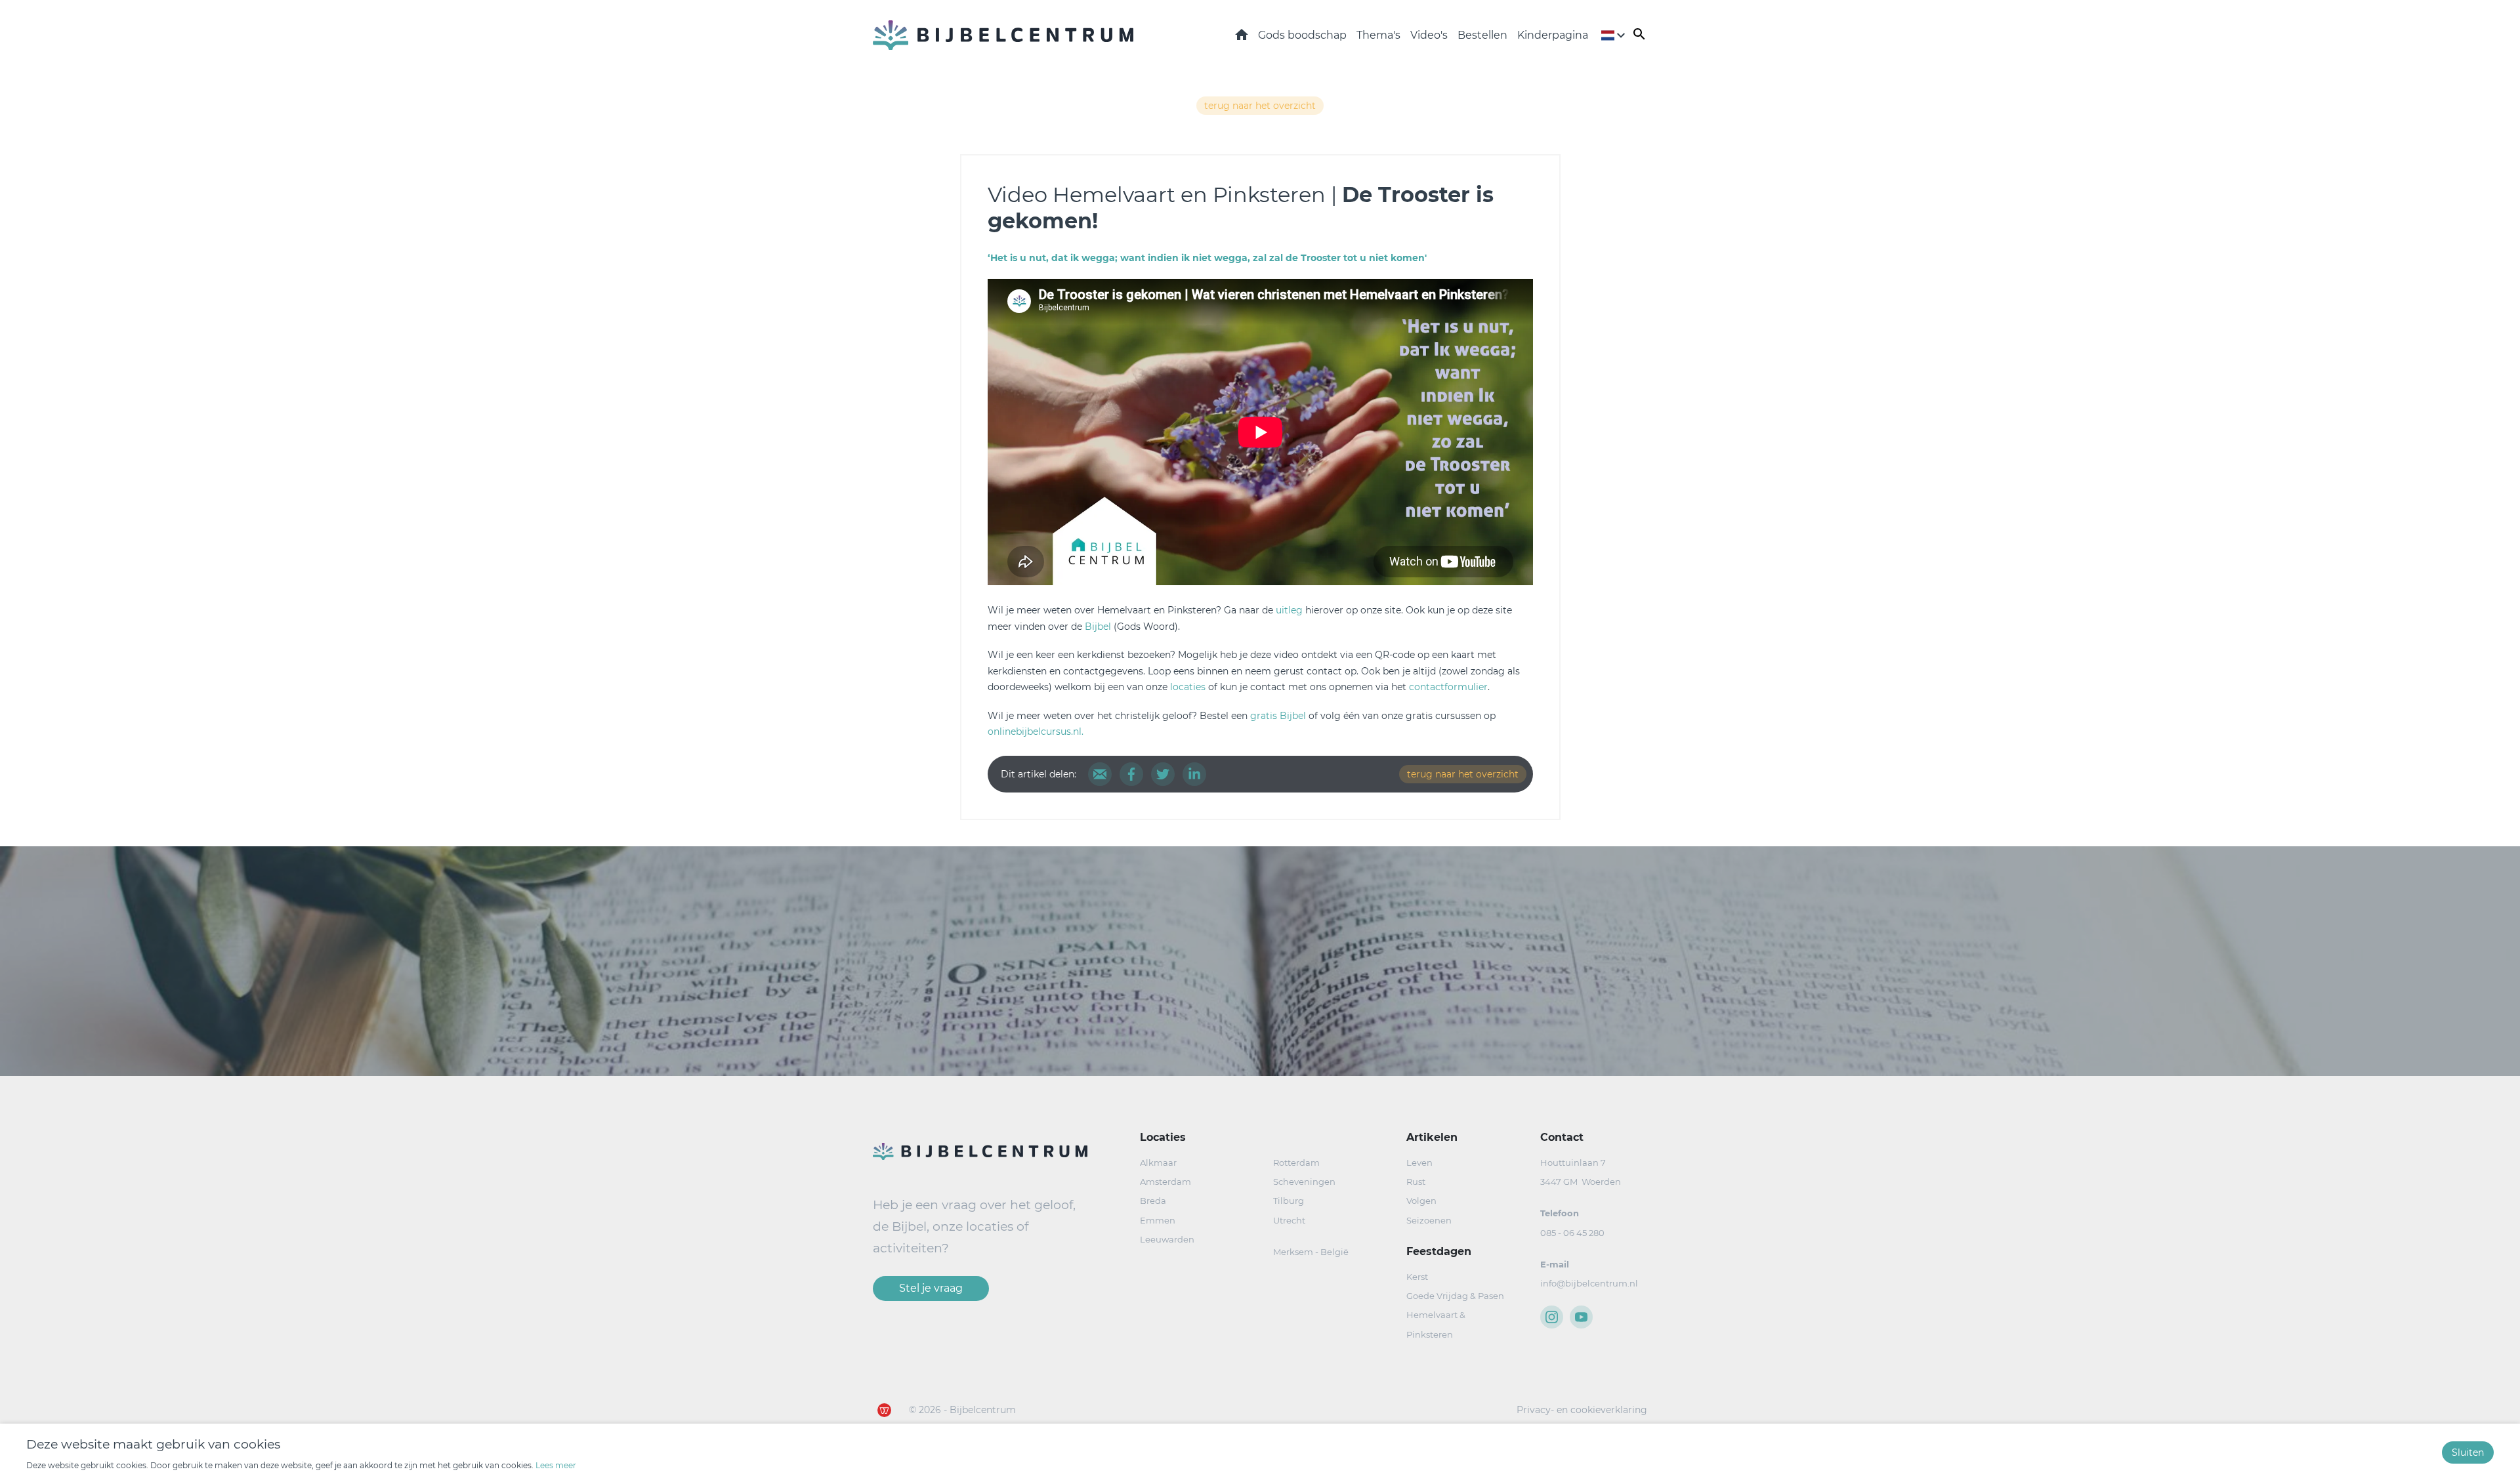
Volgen (1421, 1201)
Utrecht (1289, 1220)
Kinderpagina (1553, 35)
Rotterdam (1296, 1163)
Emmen (1158, 1220)
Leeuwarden (1167, 1239)
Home (1242, 34)
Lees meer (556, 1465)
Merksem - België (1311, 1252)
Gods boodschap (1302, 35)
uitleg (1291, 610)
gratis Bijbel (1278, 716)
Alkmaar (1158, 1163)
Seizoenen (1429, 1220)
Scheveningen (1304, 1182)
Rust (1416, 1182)
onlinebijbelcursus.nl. (1036, 731)
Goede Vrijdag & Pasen (1455, 1296)
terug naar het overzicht (1463, 774)
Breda (1153, 1201)
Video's (1429, 35)
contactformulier (1448, 687)
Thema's (1378, 35)
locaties (1188, 687)
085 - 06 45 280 (1572, 1233)
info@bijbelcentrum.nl (1589, 1283)
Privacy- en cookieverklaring (1582, 1410)
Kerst (1417, 1277)
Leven (1419, 1163)
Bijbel (1098, 627)
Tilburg (1289, 1201)
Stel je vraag (931, 1288)
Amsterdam (1165, 1182)
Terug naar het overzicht (1260, 106)
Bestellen (1482, 35)
